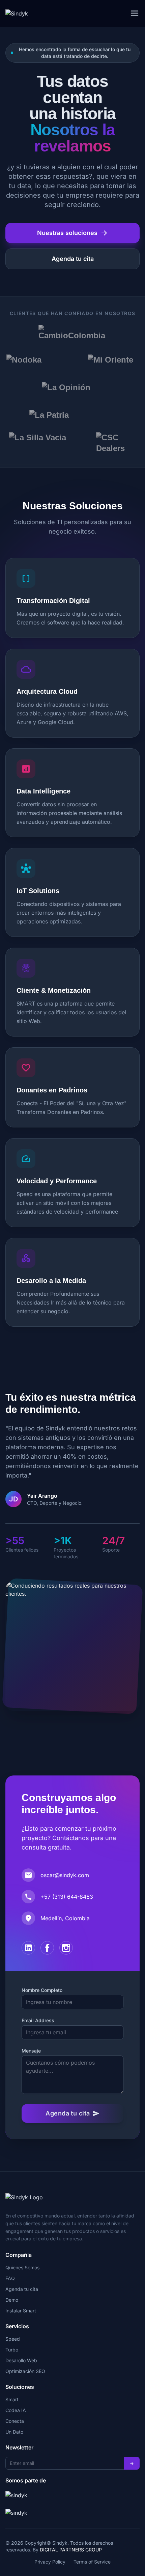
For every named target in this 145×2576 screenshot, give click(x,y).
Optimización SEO (25, 2371)
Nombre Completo (42, 1990)
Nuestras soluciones (73, 233)
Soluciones (20, 2387)
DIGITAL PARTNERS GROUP (71, 2550)
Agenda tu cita (73, 259)
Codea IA (16, 2410)
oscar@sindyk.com (65, 1875)
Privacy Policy (50, 2562)
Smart (12, 2399)
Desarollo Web (21, 2360)
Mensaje (31, 2051)
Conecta (15, 2421)
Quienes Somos (22, 2267)
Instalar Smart (21, 2311)
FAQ (10, 2278)
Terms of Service (92, 2562)
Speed (13, 2339)
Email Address (38, 2020)
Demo (12, 2300)
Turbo (12, 2350)
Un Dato (14, 2432)
